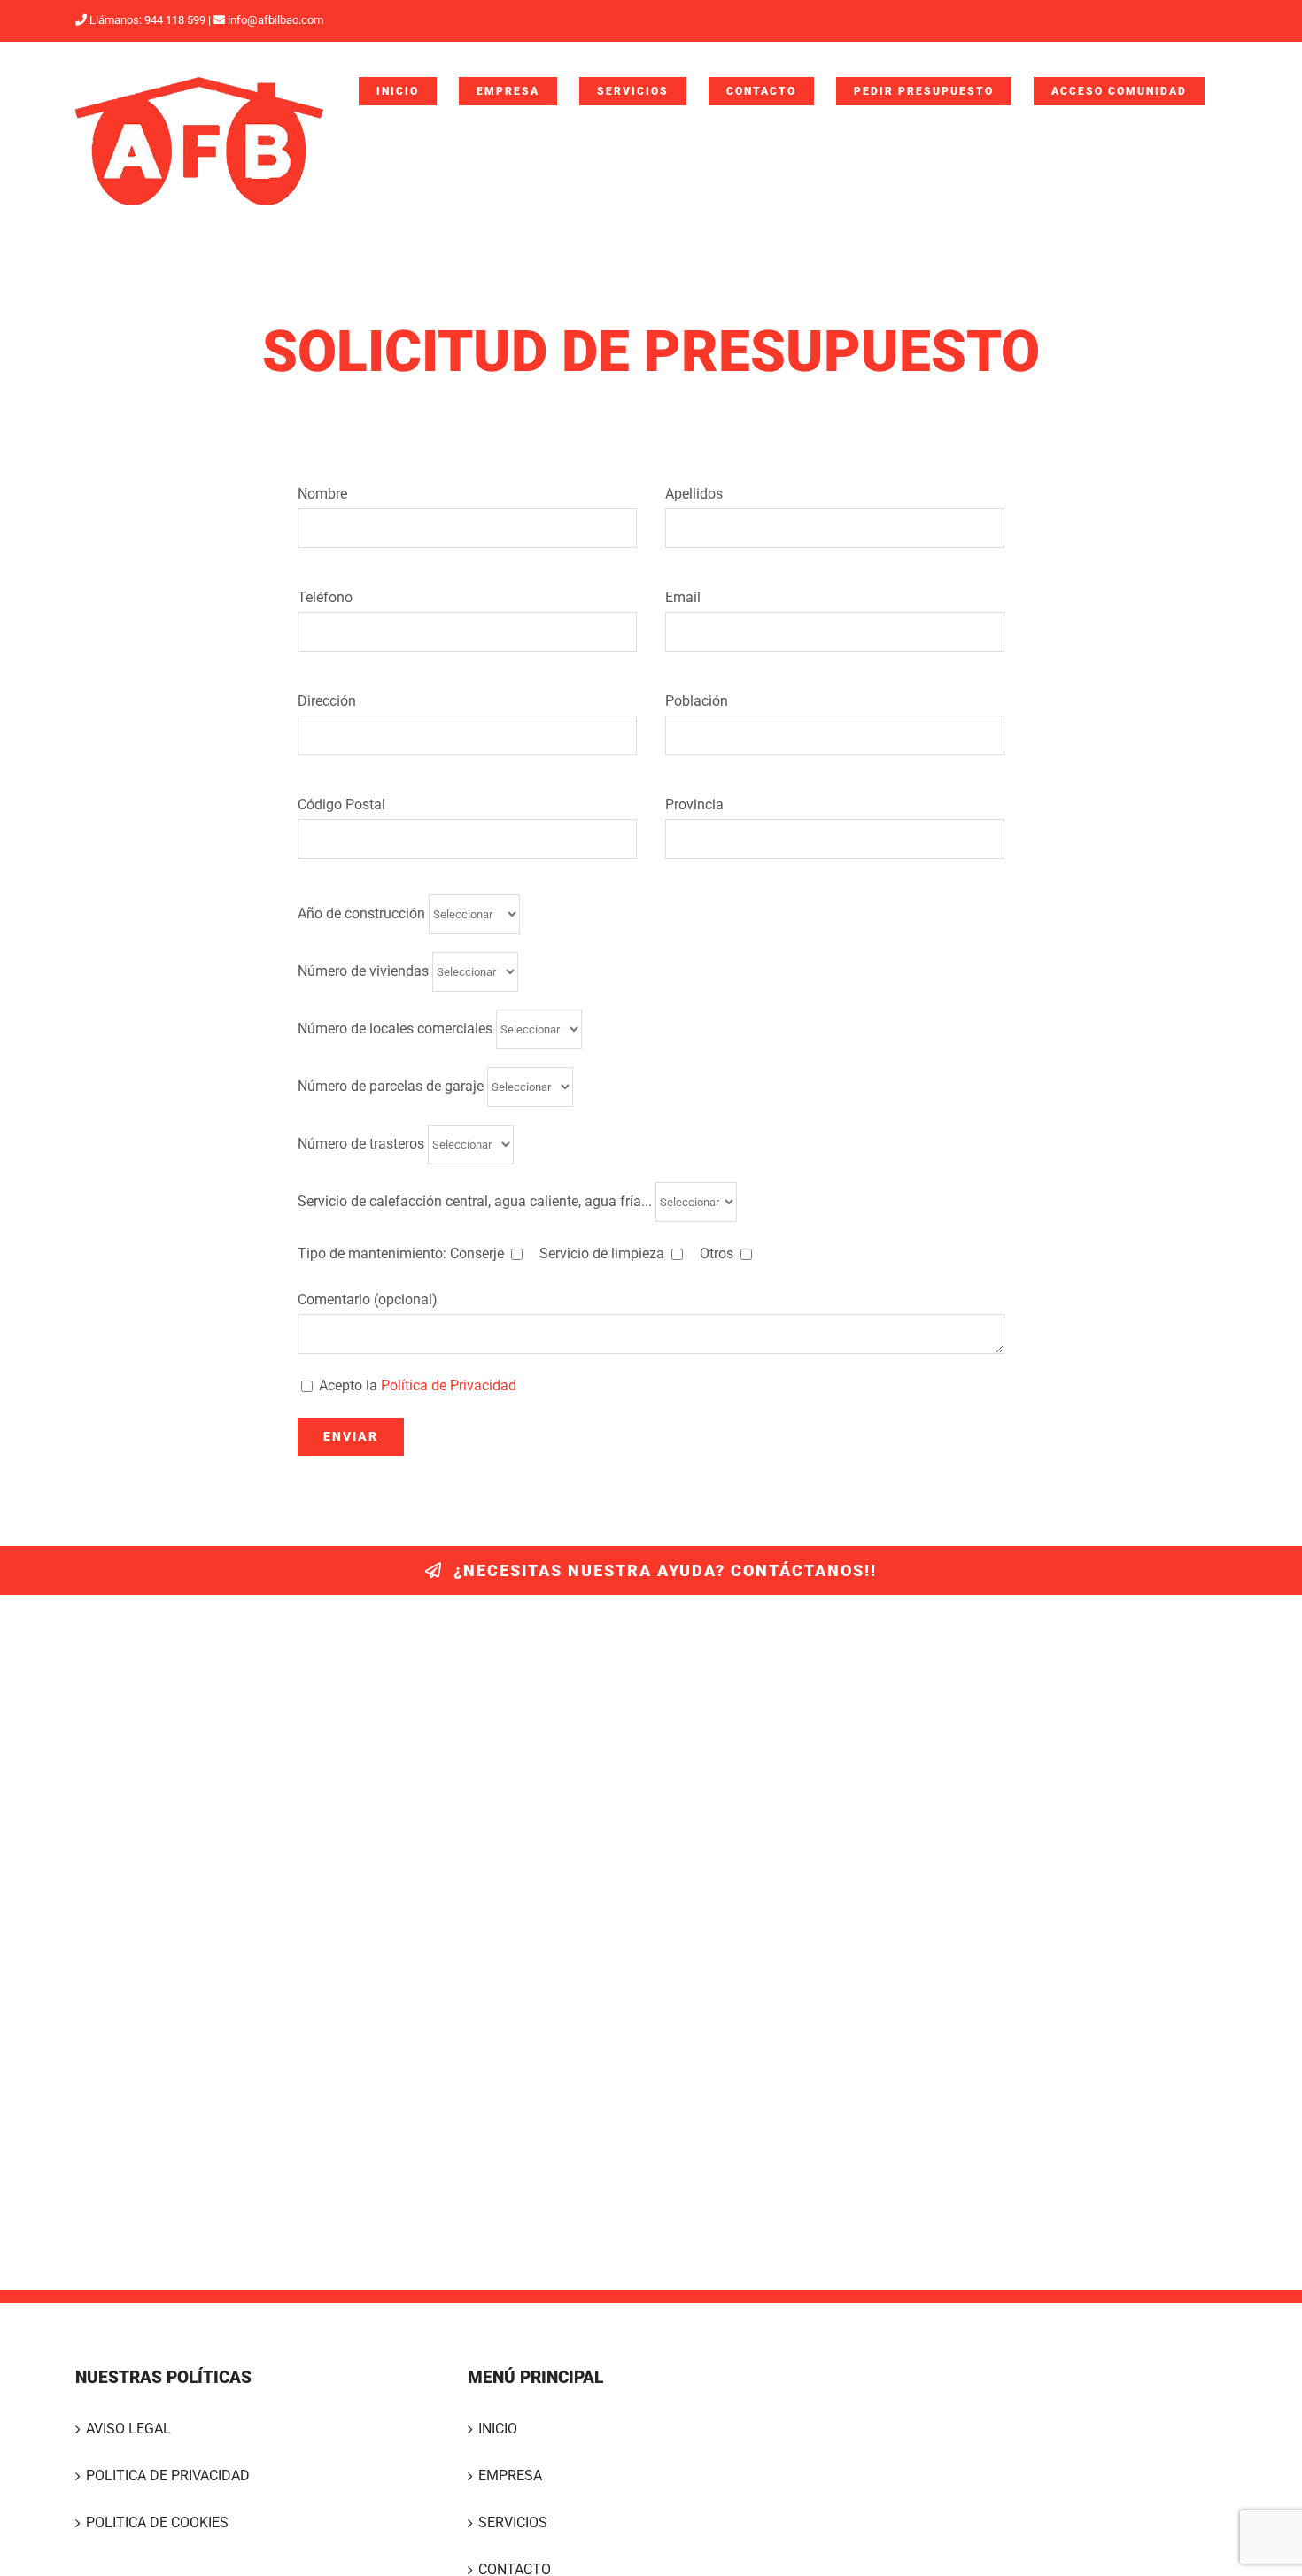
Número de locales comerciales (397, 1028)
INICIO (498, 2429)
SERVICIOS (513, 2522)
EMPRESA (510, 2475)
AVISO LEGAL (128, 2429)
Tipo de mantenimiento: (515, 1253)
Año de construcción (363, 913)
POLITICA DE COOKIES (157, 2522)
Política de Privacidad (449, 1385)
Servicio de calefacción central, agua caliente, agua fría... (477, 1200)
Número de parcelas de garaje (392, 1085)
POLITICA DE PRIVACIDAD (168, 2475)
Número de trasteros (363, 1143)
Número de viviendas (365, 970)
